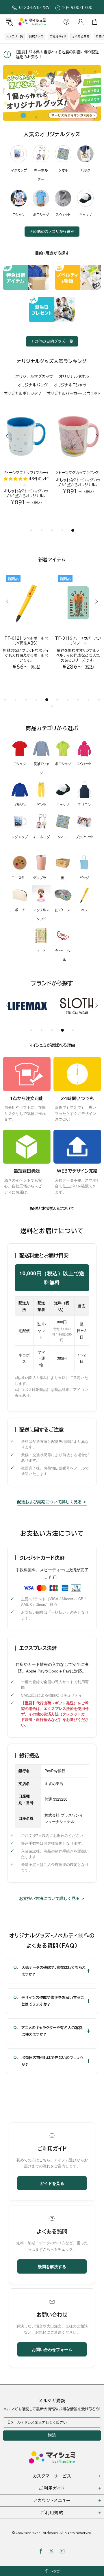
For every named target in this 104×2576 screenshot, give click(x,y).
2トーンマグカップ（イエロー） (78, 475)
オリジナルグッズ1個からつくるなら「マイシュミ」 (32, 22)
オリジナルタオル (74, 377)
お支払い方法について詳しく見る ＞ (52, 1898)
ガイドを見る (52, 2183)
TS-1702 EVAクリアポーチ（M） (78, 641)
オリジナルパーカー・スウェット (74, 393)
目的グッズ (36, 36)
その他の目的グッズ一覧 (52, 341)
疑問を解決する (52, 2266)
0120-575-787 (34, 8)
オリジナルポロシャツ (22, 393)
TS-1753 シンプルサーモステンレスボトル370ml (26, 641)
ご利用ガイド (58, 36)
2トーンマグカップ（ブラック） (26, 475)
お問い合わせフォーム (52, 2349)
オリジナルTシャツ (70, 385)
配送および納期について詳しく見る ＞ (52, 1501)
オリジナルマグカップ (34, 377)
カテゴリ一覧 (15, 36)
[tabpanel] (52, 93)
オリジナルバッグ (33, 385)
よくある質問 (81, 36)
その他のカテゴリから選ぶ (52, 232)
